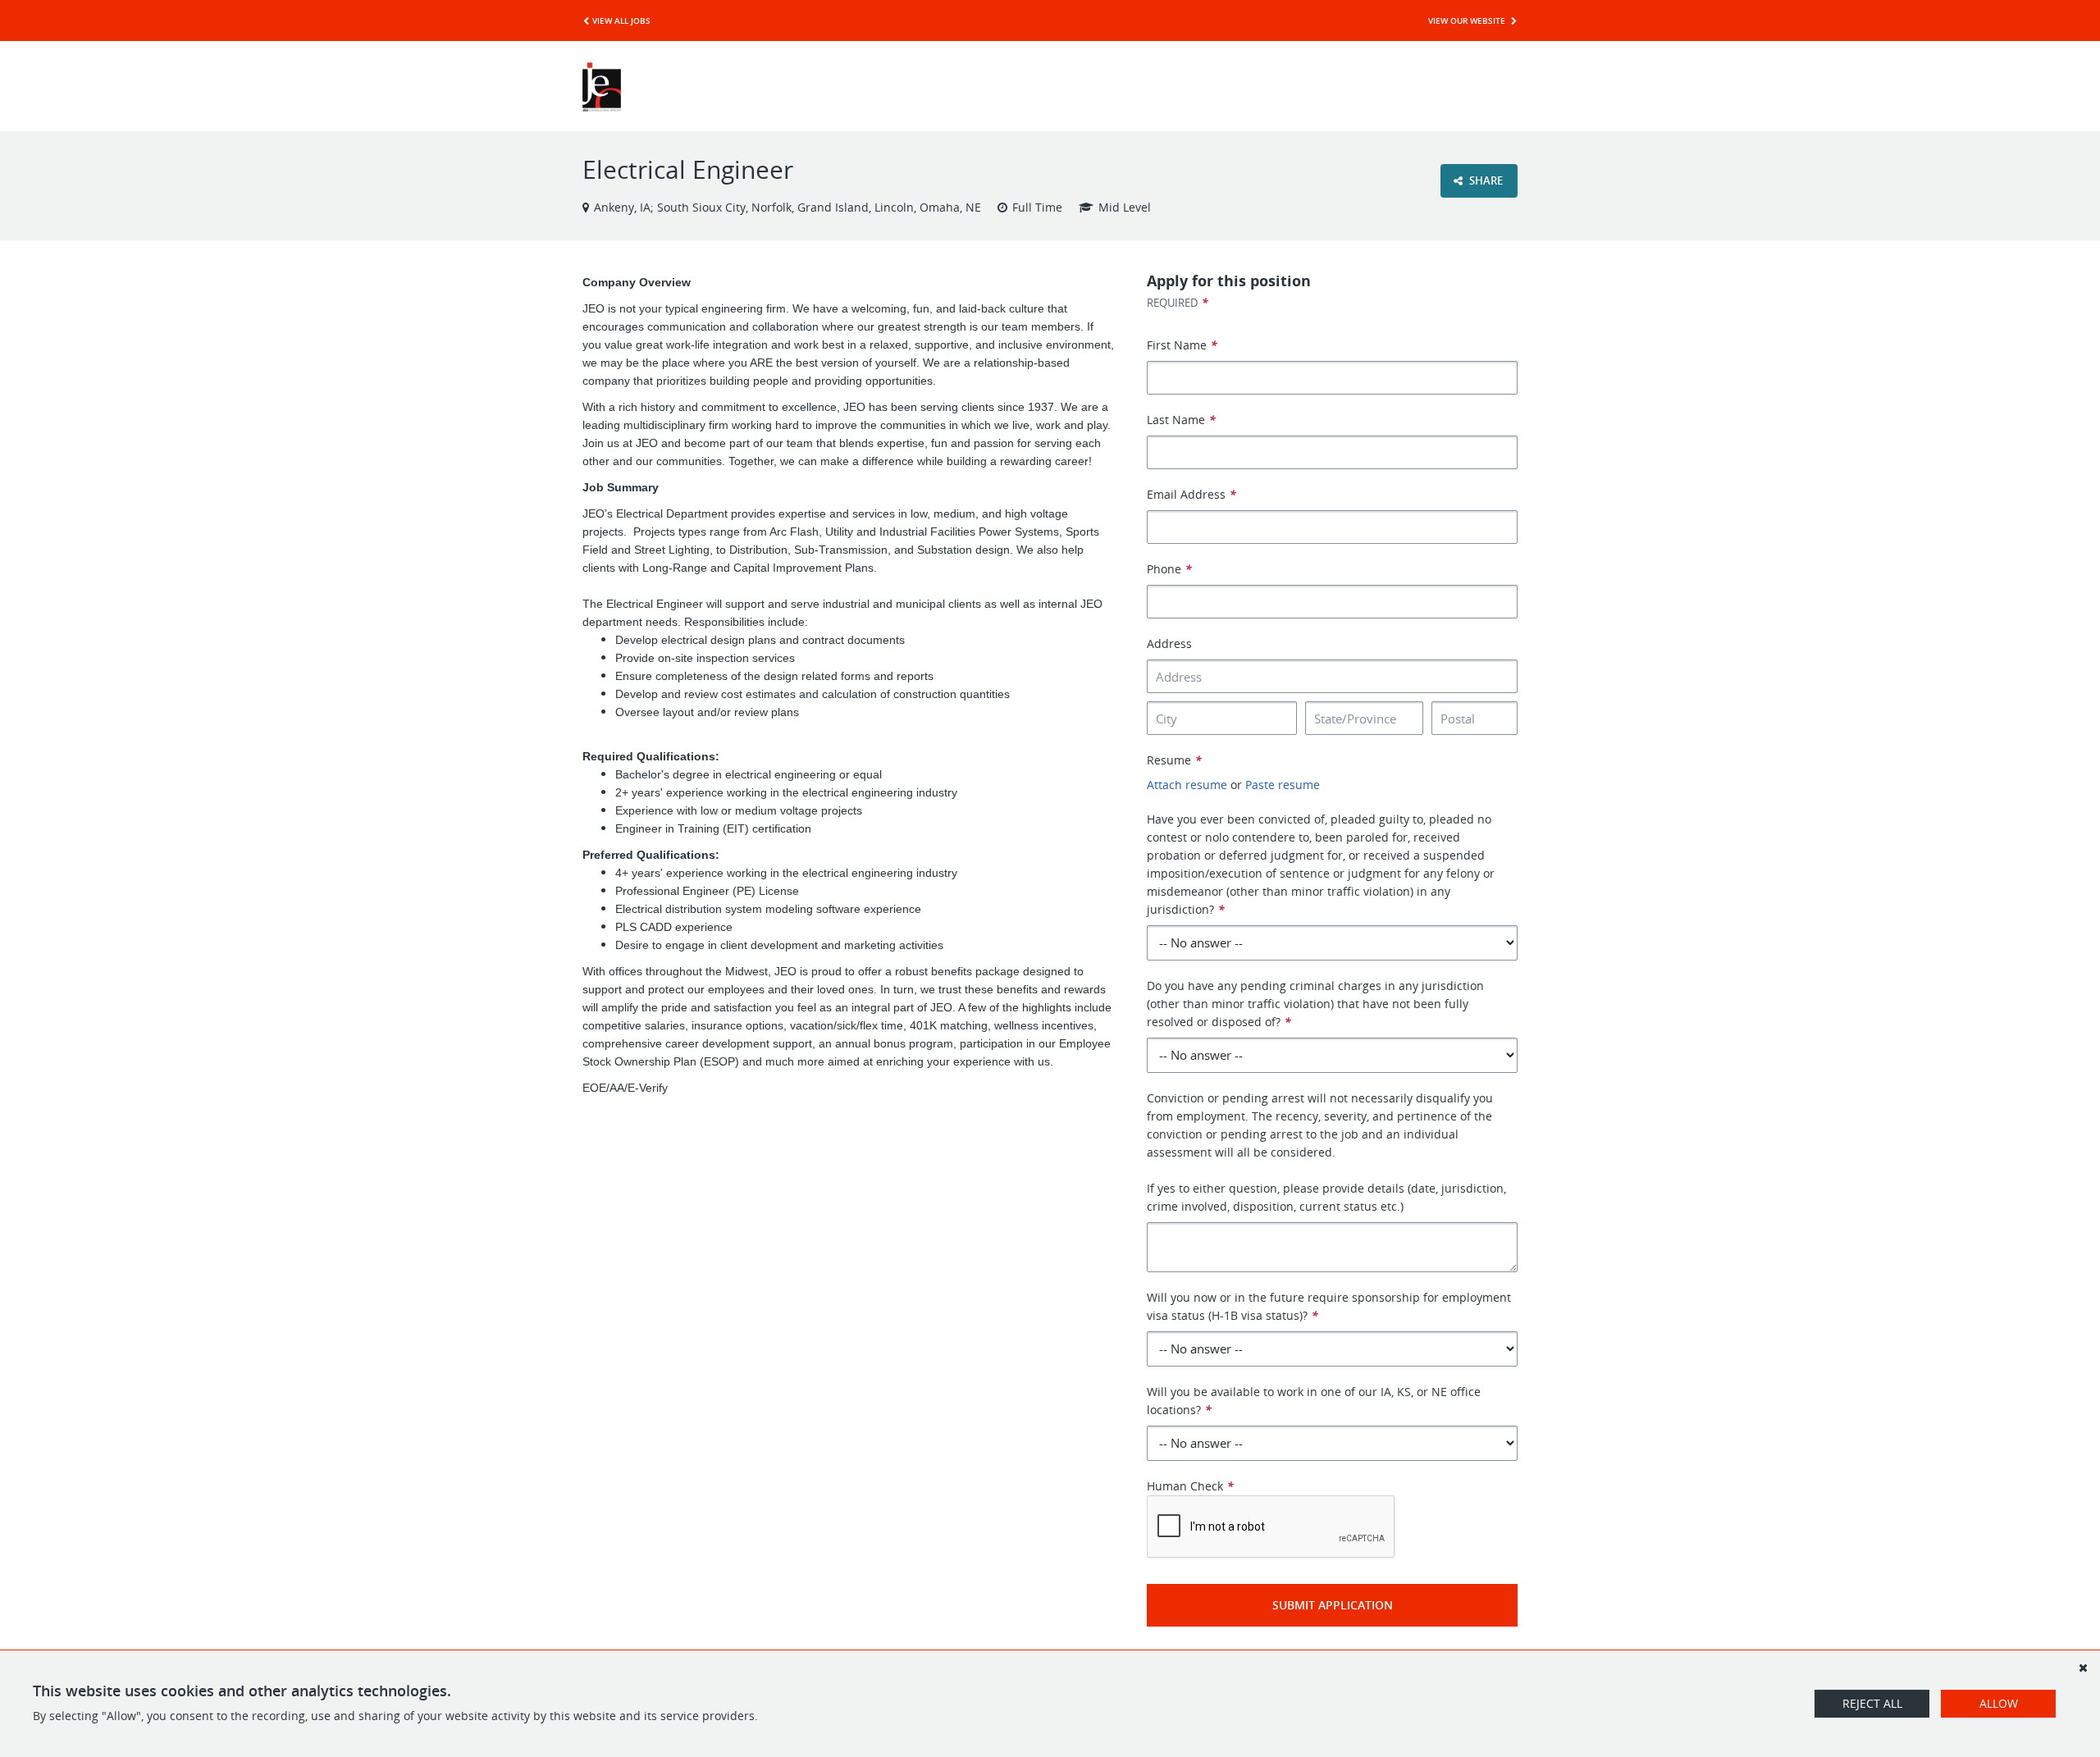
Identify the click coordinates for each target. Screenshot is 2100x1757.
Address (1169, 643)
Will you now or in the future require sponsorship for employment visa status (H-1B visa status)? (1329, 1306)
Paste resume (1283, 785)
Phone (1169, 569)
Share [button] (1485, 180)
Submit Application (1333, 1605)
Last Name (1181, 420)
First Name (1182, 345)
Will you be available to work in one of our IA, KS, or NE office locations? (1314, 1401)
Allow (1999, 1703)
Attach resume (1187, 785)
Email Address (1192, 494)
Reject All (1872, 1703)
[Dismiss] (2083, 1668)
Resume (1174, 760)
